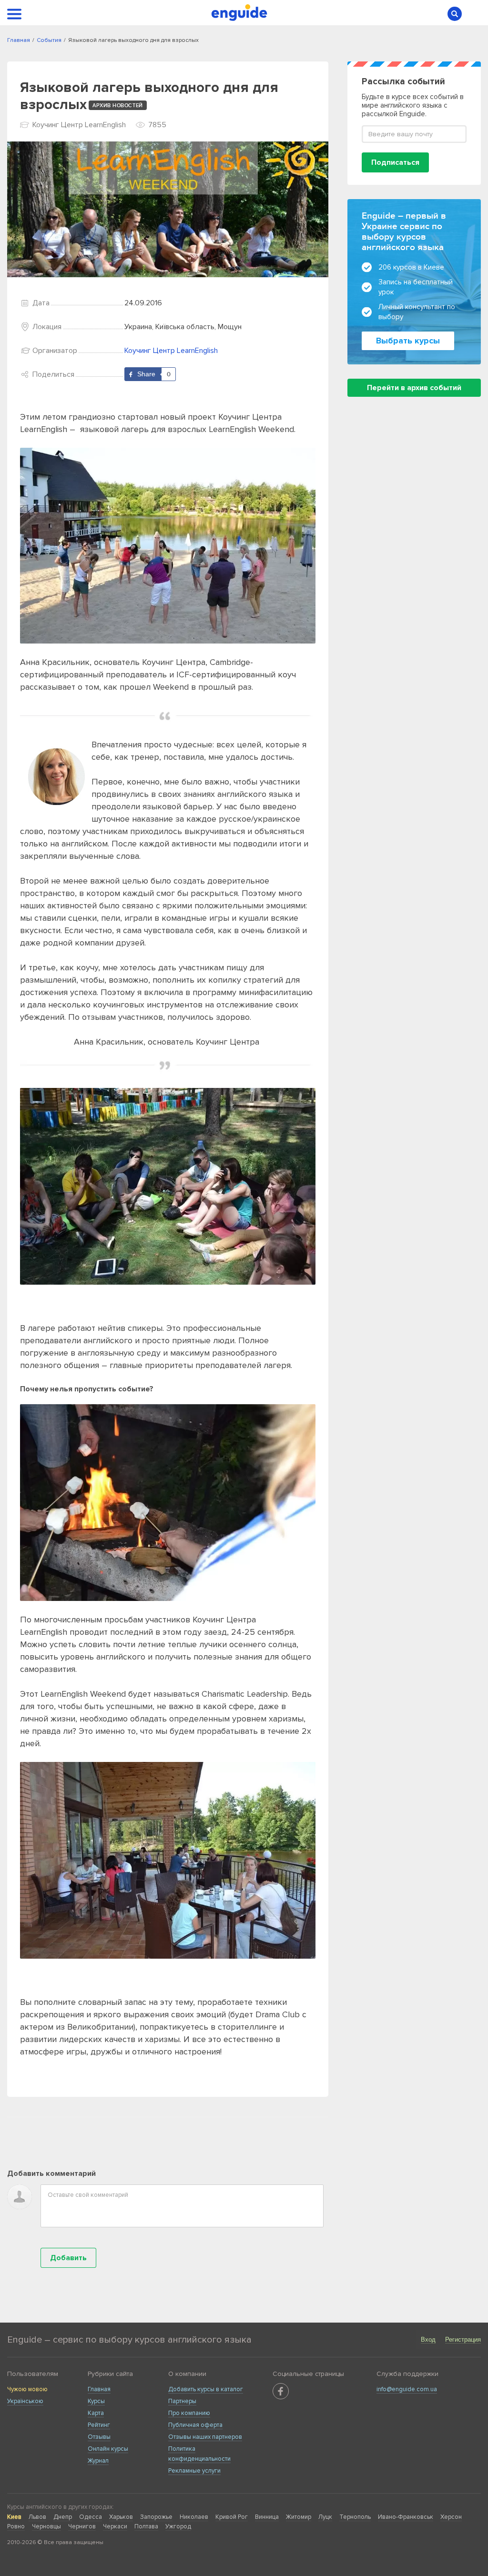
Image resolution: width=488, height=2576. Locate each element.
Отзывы (99, 2437)
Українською (25, 2401)
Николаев (194, 2517)
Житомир (299, 2517)
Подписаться (395, 162)
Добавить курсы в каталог (206, 2389)
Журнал (98, 2461)
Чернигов (82, 2526)
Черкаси (115, 2526)
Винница (267, 2517)
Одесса (91, 2517)
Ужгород (178, 2526)
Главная (99, 2389)
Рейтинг (99, 2425)
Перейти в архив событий (414, 388)
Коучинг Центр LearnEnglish (171, 351)
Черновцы (46, 2526)
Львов (37, 2517)
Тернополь (355, 2517)
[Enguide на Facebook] (281, 2391)
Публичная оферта (195, 2425)
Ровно (16, 2526)
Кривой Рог (232, 2517)
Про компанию (189, 2413)
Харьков (121, 2517)
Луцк (325, 2517)
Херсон (451, 2517)
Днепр (63, 2517)
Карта (96, 2413)
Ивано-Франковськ (406, 2517)
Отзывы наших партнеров (205, 2437)
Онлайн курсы (108, 2449)
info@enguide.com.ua (407, 2389)
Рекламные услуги (194, 2471)
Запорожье (156, 2517)
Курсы (96, 2401)
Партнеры (182, 2401)
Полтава (146, 2526)
